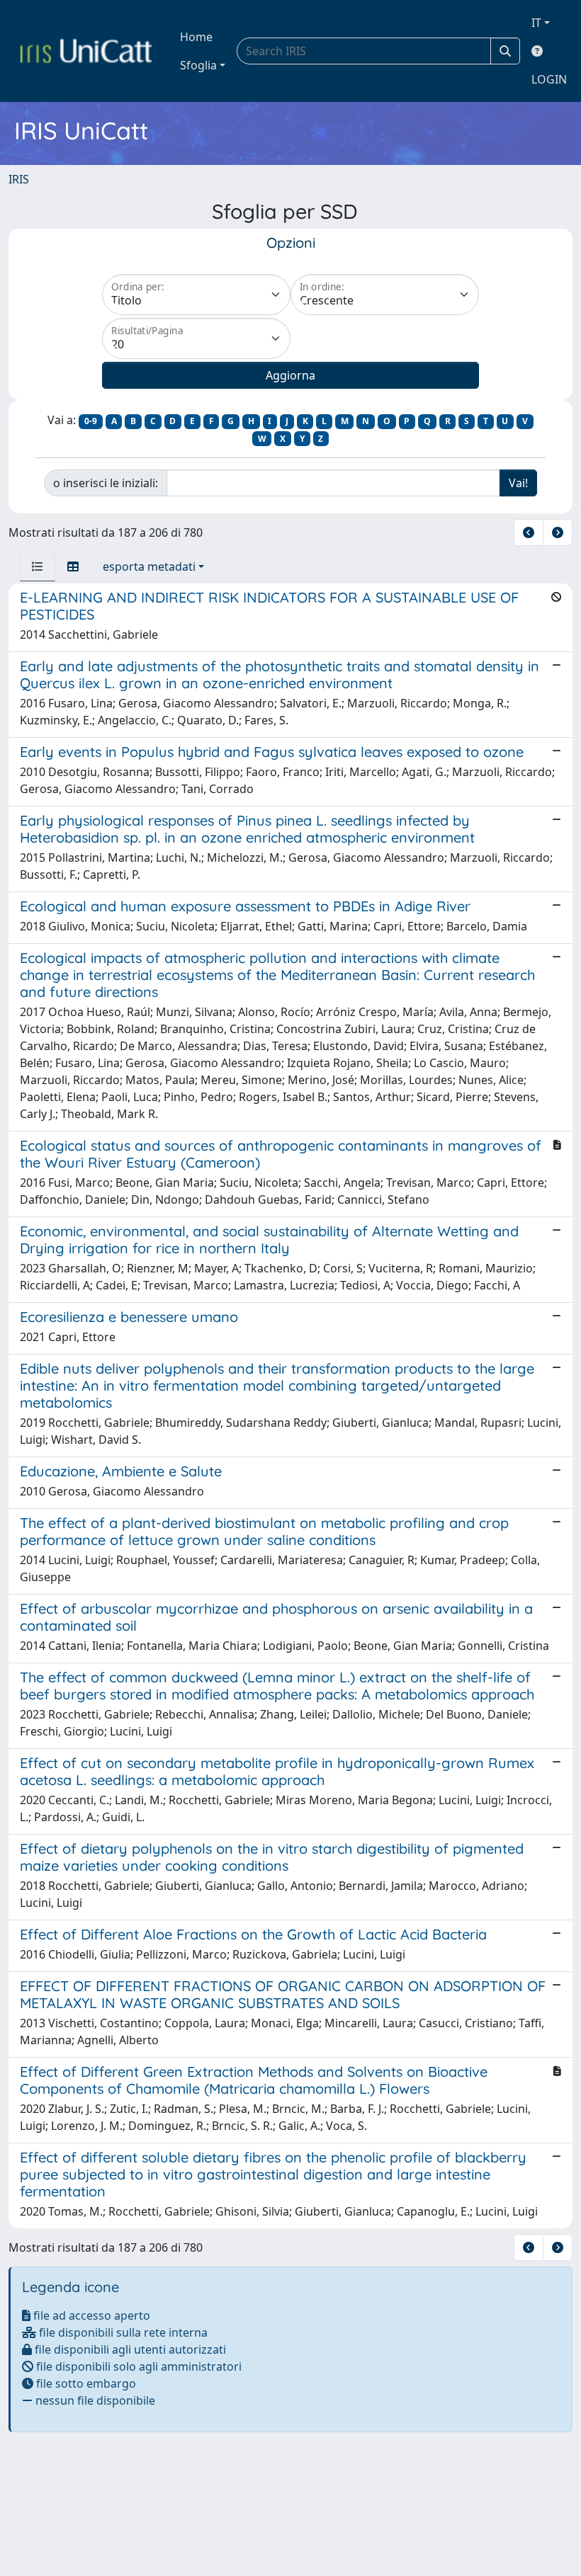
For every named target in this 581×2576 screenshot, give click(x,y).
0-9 (91, 421)
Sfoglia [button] (198, 65)
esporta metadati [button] (149, 566)
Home (196, 37)
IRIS (19, 179)
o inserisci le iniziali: (106, 483)
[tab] (38, 566)
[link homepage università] (86, 51)
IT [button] (536, 23)
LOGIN (549, 79)
